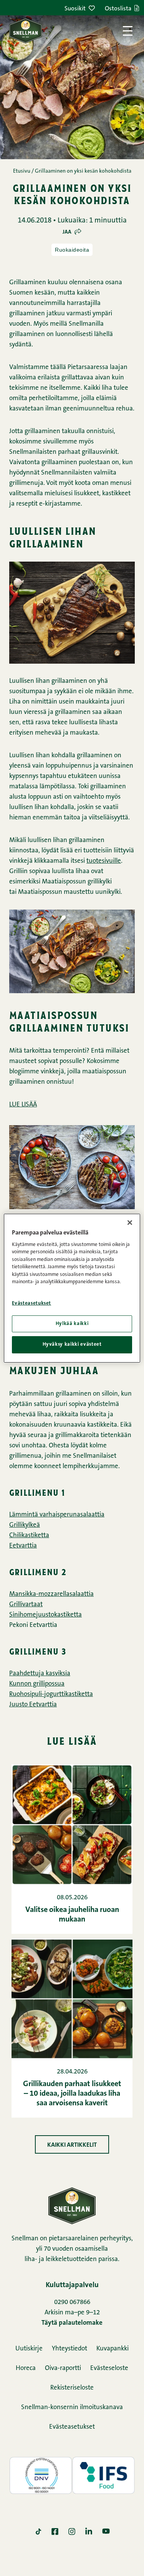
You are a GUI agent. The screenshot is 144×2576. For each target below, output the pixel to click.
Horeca (26, 2368)
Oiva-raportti (63, 2368)
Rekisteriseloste (72, 2388)
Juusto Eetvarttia (33, 1705)
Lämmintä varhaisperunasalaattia (57, 1515)
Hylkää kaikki (72, 1324)
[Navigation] (128, 31)
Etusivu (22, 171)
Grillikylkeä (25, 1525)
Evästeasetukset (72, 2427)
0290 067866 (72, 2302)
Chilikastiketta (29, 1535)
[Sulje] (130, 1222)
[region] (72, 1288)
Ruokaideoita (72, 250)
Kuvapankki (113, 2349)
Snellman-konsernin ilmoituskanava (72, 2407)
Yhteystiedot (70, 2349)
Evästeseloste (109, 2368)
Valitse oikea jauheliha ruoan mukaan (72, 1915)
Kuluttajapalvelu (72, 2285)
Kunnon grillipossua (37, 1684)
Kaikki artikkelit (72, 2145)
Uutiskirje (29, 2349)
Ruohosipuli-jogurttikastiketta (51, 1694)
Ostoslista (118, 9)
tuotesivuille (104, 861)
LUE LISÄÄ (23, 1105)
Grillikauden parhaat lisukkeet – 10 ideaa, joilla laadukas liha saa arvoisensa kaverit (72, 2094)
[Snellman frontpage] (26, 31)
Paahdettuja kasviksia (40, 1674)
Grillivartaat (26, 1604)
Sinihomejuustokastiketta (46, 1615)
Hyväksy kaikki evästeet (72, 1344)
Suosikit (75, 9)
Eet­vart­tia (23, 1546)
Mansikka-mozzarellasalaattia (51, 1594)
